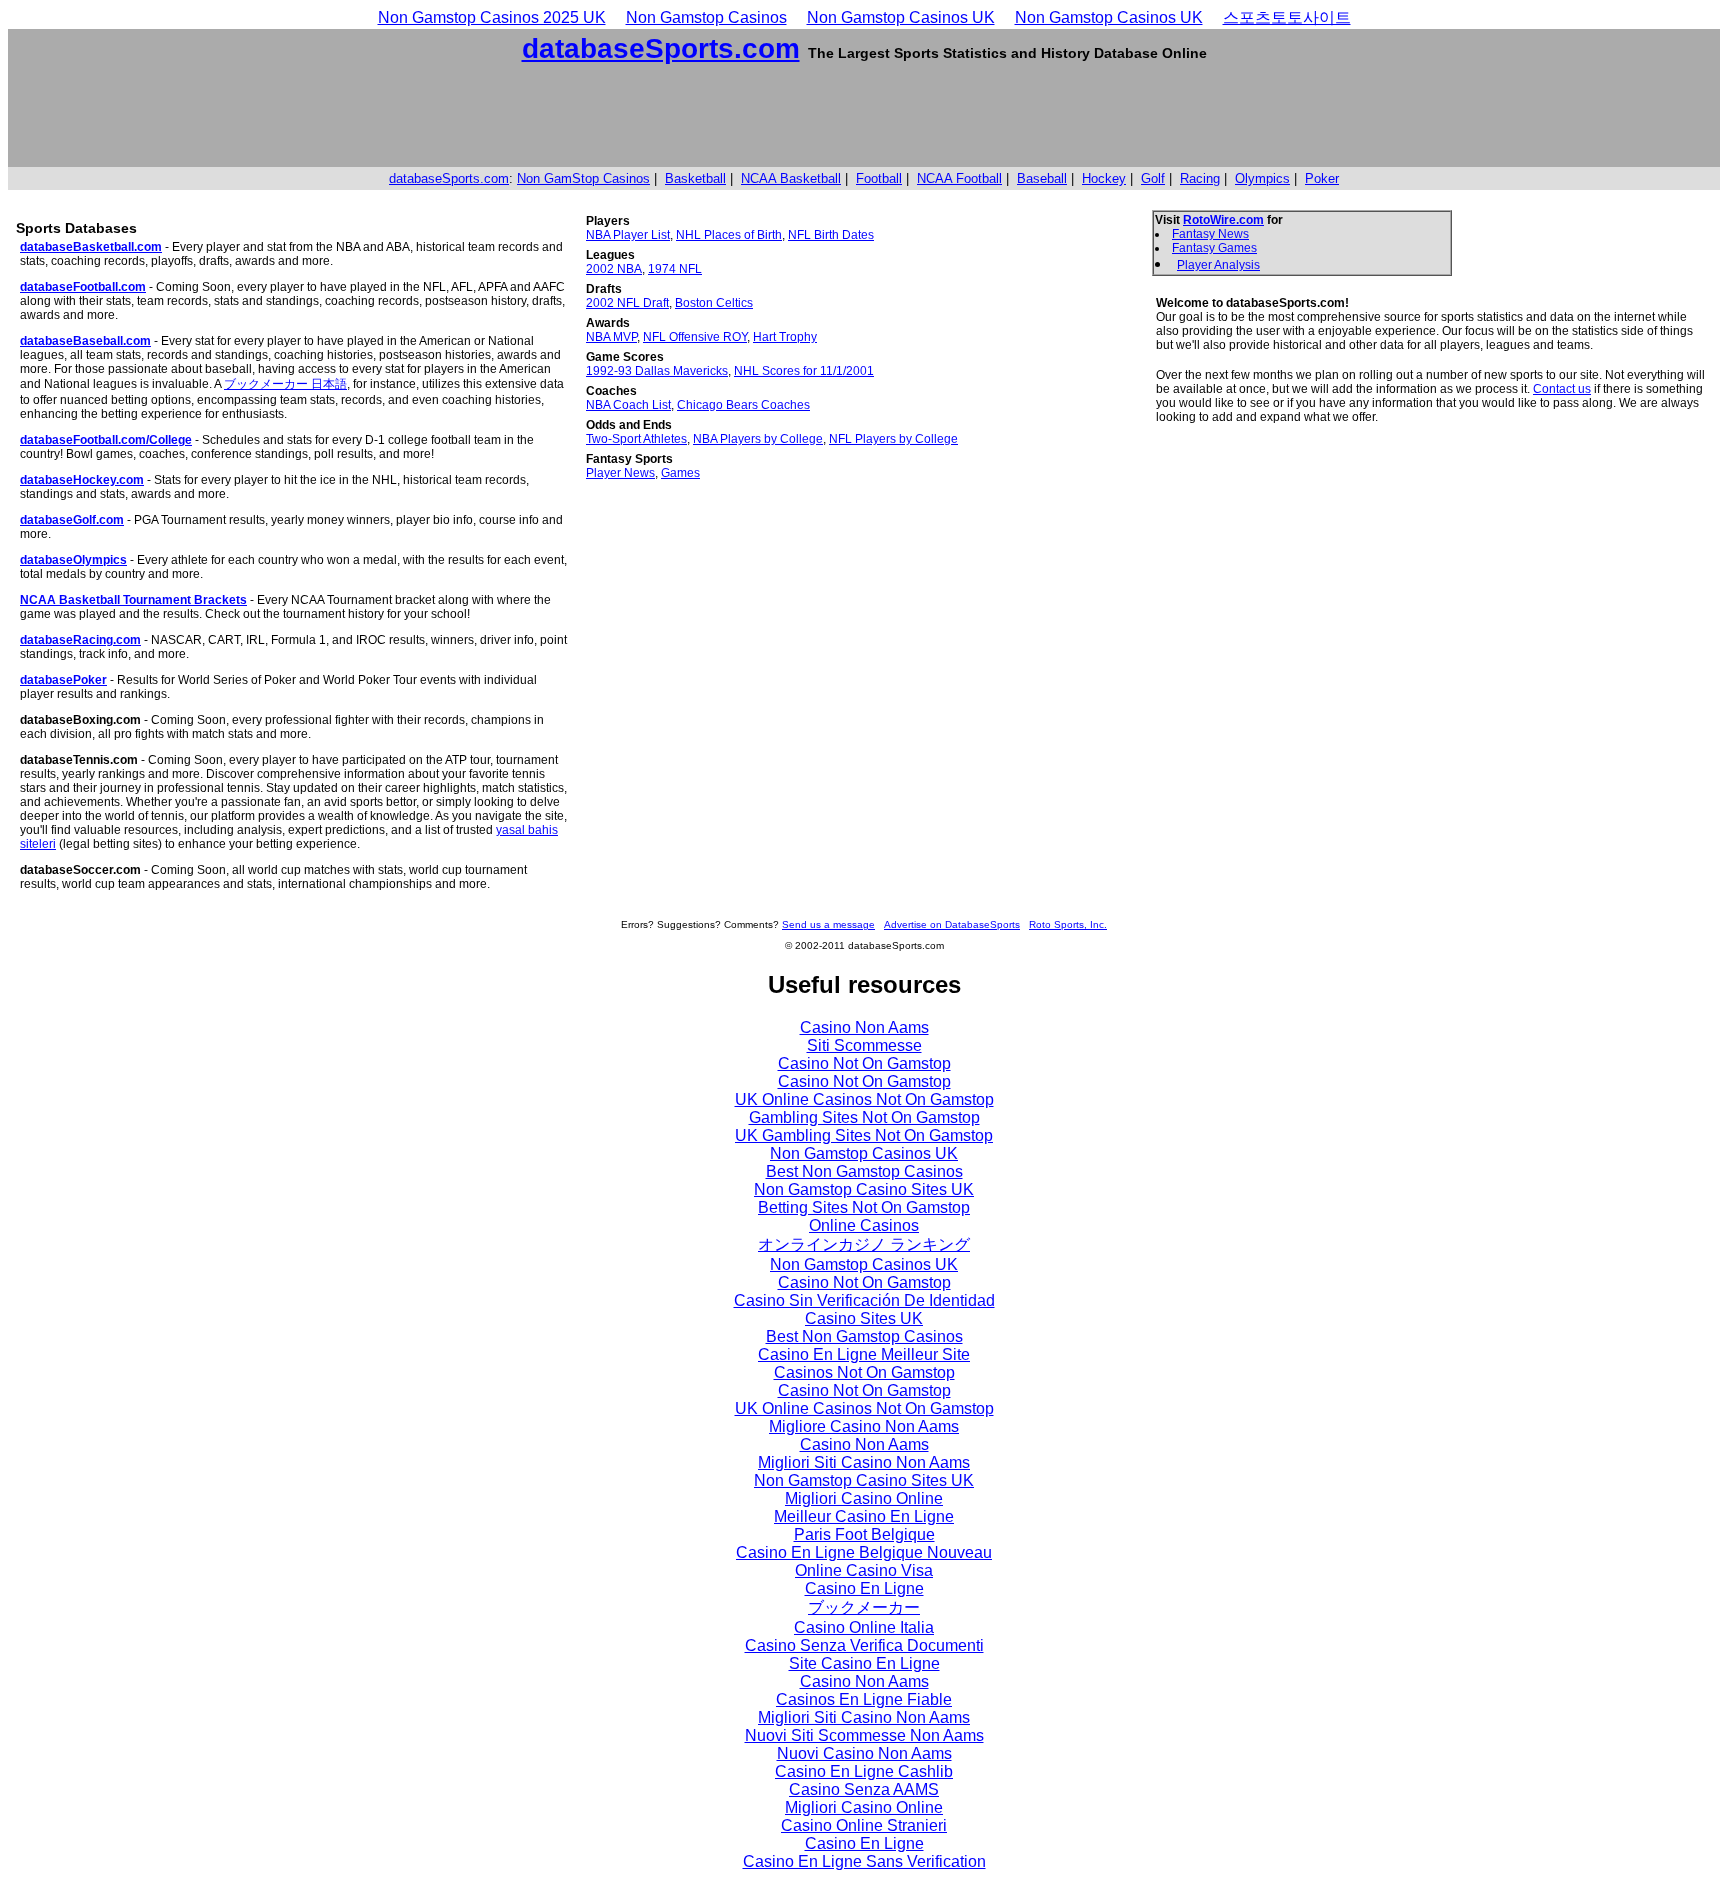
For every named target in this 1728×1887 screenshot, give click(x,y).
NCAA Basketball (791, 178)
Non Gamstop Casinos (706, 17)
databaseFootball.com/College (106, 440)
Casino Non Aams (864, 1027)
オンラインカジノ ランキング (864, 1244)
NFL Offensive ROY (695, 337)
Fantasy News (1210, 234)
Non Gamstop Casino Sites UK (864, 1189)
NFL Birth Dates (831, 235)
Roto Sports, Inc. (1068, 924)
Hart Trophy (785, 337)
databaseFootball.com (83, 287)
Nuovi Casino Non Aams (864, 1753)
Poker (1322, 178)
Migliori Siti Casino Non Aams (864, 1462)
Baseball (1042, 178)
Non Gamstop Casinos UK (901, 17)
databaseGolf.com (72, 520)
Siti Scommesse (864, 1045)
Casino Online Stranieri (864, 1825)
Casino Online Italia (864, 1627)
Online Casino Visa (864, 1570)
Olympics (1262, 178)
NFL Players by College (893, 439)
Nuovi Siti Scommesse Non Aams (864, 1735)
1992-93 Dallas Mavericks (657, 371)
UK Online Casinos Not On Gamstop (864, 1099)
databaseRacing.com (80, 640)
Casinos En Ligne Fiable (864, 1699)
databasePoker (63, 680)
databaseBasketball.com (91, 247)
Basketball (695, 178)
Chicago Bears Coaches (743, 405)
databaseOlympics (73, 560)
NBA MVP (611, 337)
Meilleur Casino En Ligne (864, 1516)
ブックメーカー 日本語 (285, 384)
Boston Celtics (714, 303)
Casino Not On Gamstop (864, 1063)
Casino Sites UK (864, 1318)
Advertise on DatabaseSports (952, 924)
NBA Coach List (628, 405)
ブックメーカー (864, 1607)
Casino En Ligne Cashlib (864, 1771)
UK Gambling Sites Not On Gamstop (864, 1135)
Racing (1200, 178)
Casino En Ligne (864, 1588)
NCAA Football (959, 178)
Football (879, 178)
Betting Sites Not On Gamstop (864, 1207)
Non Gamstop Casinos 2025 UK (492, 17)
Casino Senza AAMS (864, 1789)
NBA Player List (628, 235)
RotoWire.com (1223, 220)
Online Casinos (864, 1225)
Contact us (1562, 389)
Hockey (1104, 178)
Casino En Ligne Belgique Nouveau (864, 1552)
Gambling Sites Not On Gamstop (864, 1117)
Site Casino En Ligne (864, 1663)
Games (680, 473)
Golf (1153, 178)
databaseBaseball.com (85, 341)
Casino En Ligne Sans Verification (864, 1861)
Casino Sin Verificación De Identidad (864, 1300)
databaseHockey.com (82, 480)
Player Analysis (1218, 265)
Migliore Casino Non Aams (864, 1426)
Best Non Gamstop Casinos (864, 1171)
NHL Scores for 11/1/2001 (804, 371)
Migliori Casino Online (864, 1498)
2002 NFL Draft (627, 303)
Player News (620, 473)
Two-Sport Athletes (636, 439)
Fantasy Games (1214, 248)
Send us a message (828, 924)
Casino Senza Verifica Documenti (864, 1645)
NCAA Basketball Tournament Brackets (133, 600)
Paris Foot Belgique (864, 1534)
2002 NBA (614, 269)
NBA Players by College (758, 439)
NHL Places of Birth (729, 235)
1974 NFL (675, 269)
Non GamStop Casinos (583, 178)
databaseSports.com (661, 48)
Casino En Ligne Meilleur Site (864, 1354)
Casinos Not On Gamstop (864, 1372)
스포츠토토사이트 (1287, 17)
